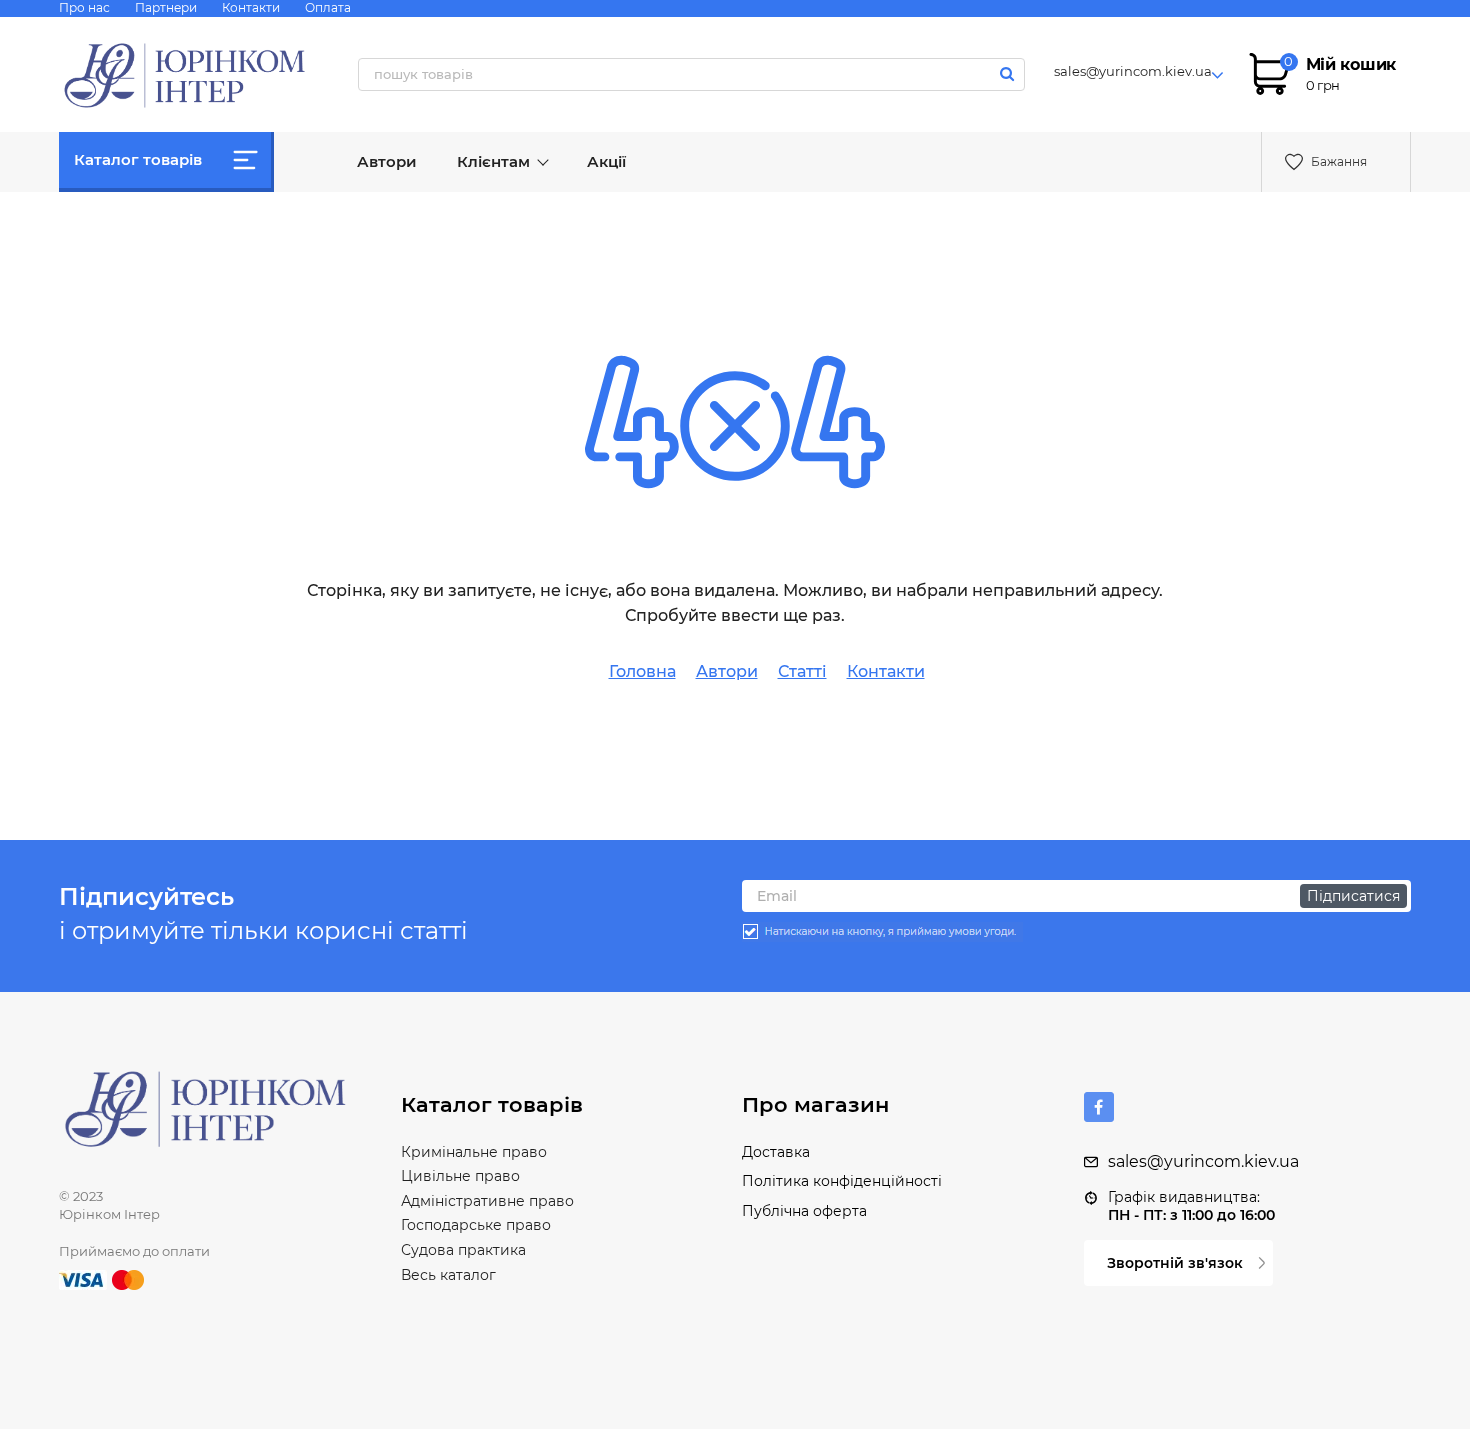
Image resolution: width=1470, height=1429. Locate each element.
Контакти (251, 7)
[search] (1007, 73)
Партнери (166, 7)
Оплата (328, 7)
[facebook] (1099, 1107)
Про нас (84, 7)
